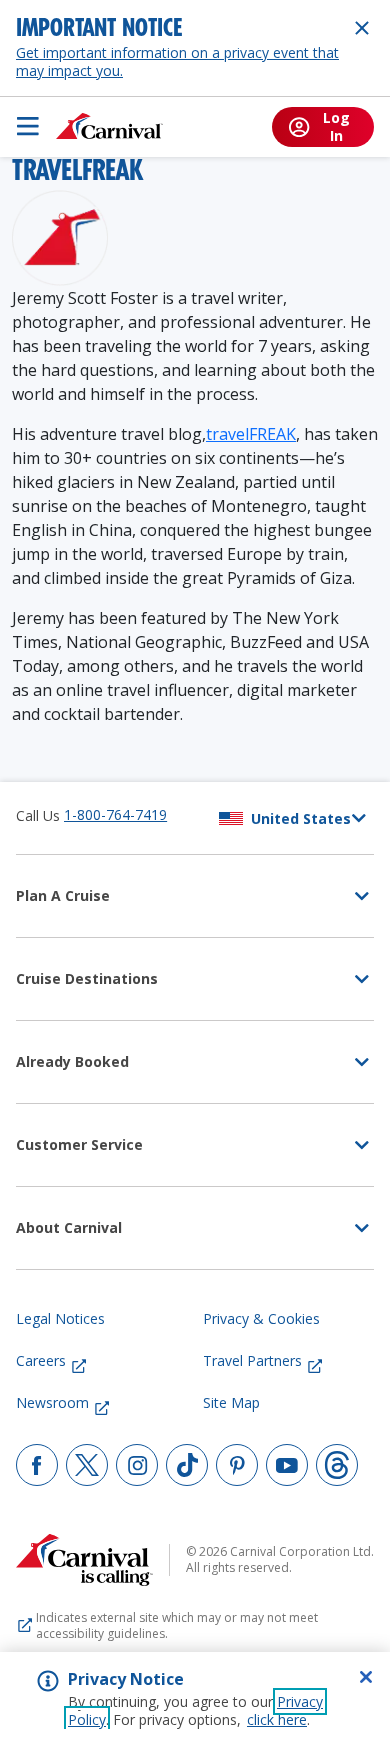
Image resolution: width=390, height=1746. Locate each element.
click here (277, 1719)
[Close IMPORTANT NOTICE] (362, 28)
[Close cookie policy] (366, 1677)
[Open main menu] (28, 126)
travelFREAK (251, 434)
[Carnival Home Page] (109, 126)
